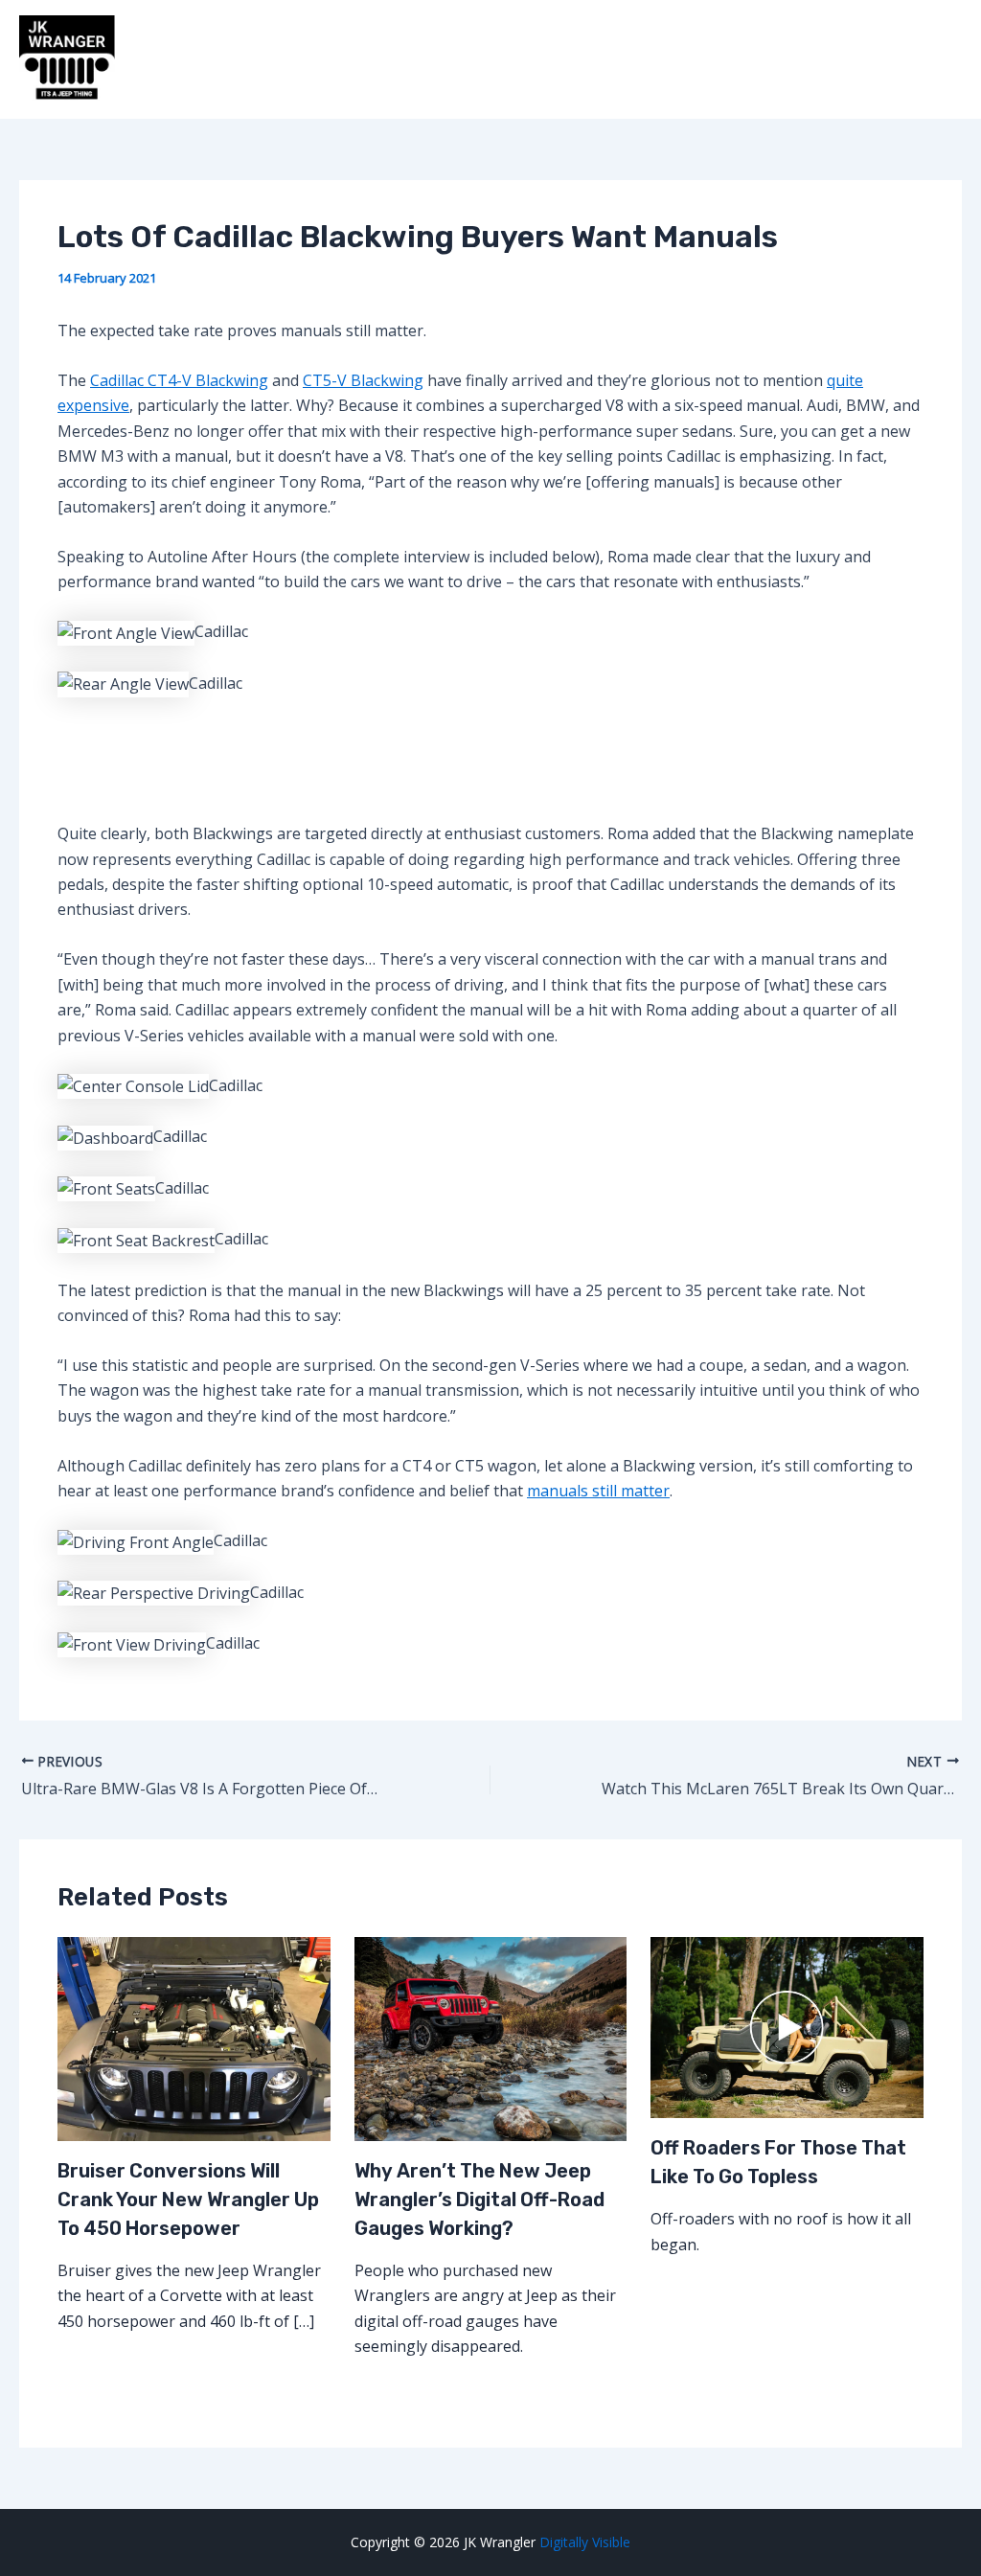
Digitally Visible (585, 2542)
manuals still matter (598, 1491)
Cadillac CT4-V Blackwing (179, 380)
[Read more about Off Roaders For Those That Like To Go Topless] (787, 2026)
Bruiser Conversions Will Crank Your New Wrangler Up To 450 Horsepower (188, 2200)
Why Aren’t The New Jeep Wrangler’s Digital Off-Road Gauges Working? (479, 2200)
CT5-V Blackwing (363, 380)
